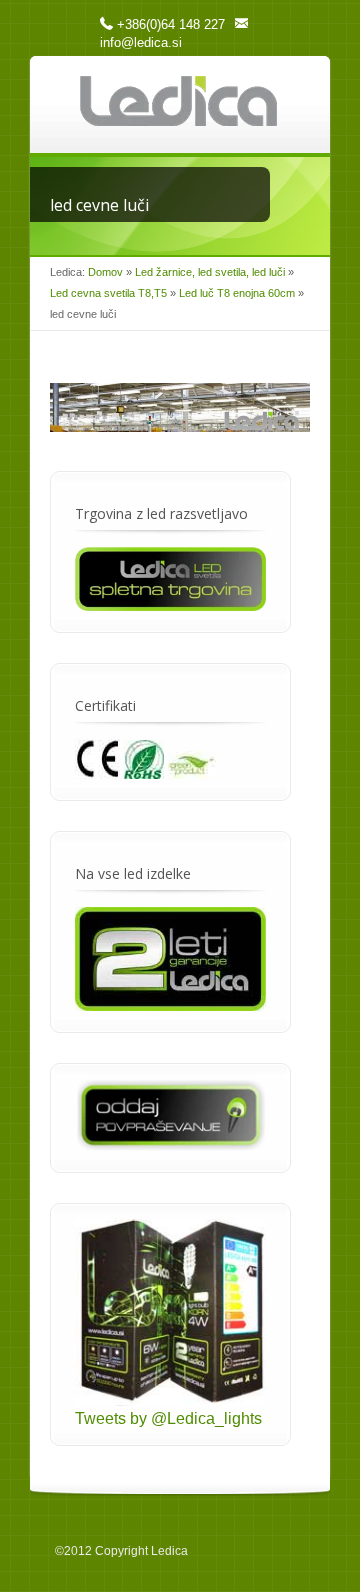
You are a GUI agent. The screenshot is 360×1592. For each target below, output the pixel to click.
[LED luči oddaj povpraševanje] (170, 1145)
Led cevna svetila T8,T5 (108, 293)
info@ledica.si (141, 42)
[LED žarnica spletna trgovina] (170, 605)
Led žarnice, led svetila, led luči (210, 272)
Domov (105, 272)
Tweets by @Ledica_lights (168, 1418)
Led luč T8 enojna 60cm (237, 293)
